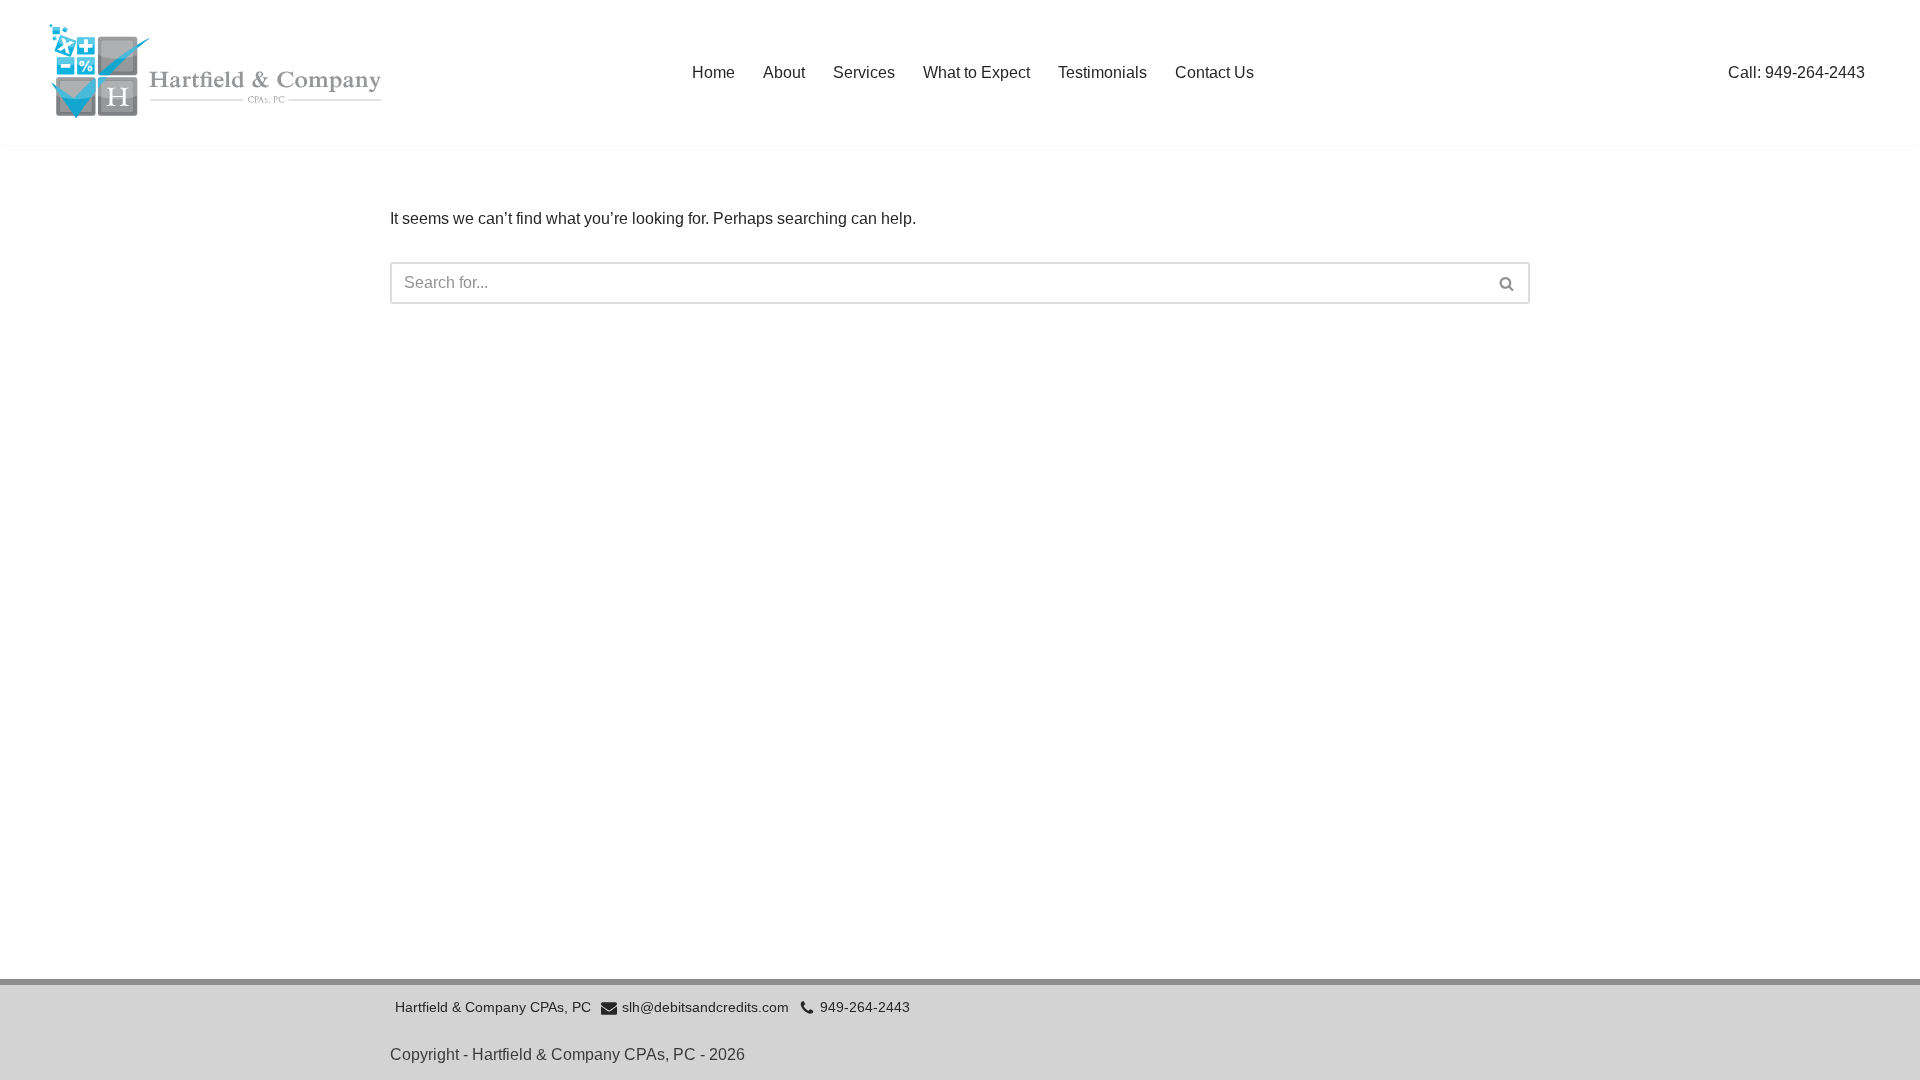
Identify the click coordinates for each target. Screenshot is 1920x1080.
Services (864, 72)
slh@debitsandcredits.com (705, 1007)
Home (713, 72)
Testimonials (1102, 72)
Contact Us (1214, 72)
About (784, 72)
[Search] (1507, 283)
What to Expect (976, 72)
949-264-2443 (865, 1007)
